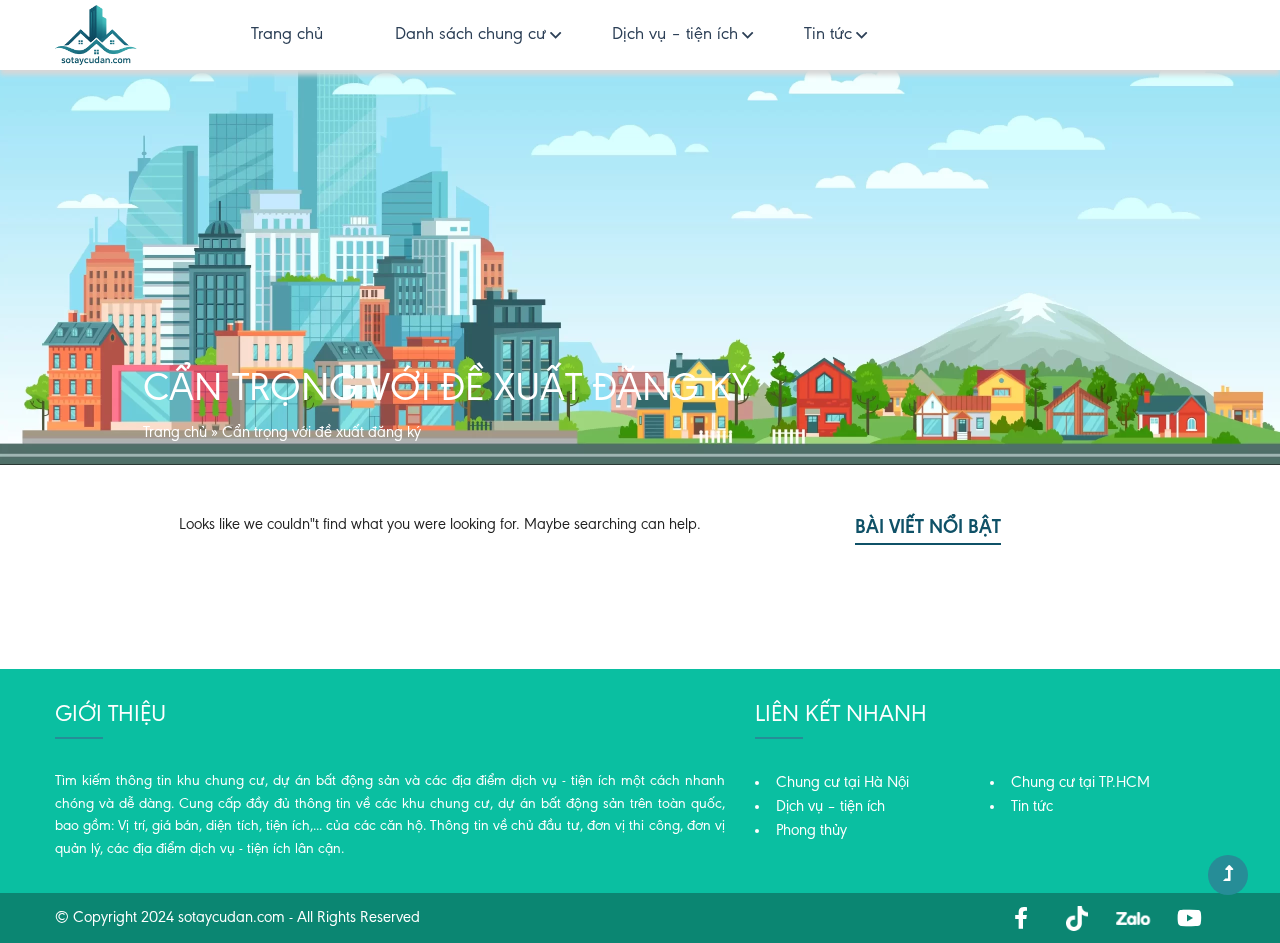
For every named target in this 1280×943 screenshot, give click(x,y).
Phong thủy (811, 831)
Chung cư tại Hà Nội (842, 783)
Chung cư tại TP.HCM (1080, 783)
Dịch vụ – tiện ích (675, 35)
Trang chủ (287, 35)
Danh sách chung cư (470, 35)
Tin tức (828, 35)
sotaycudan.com (231, 918)
